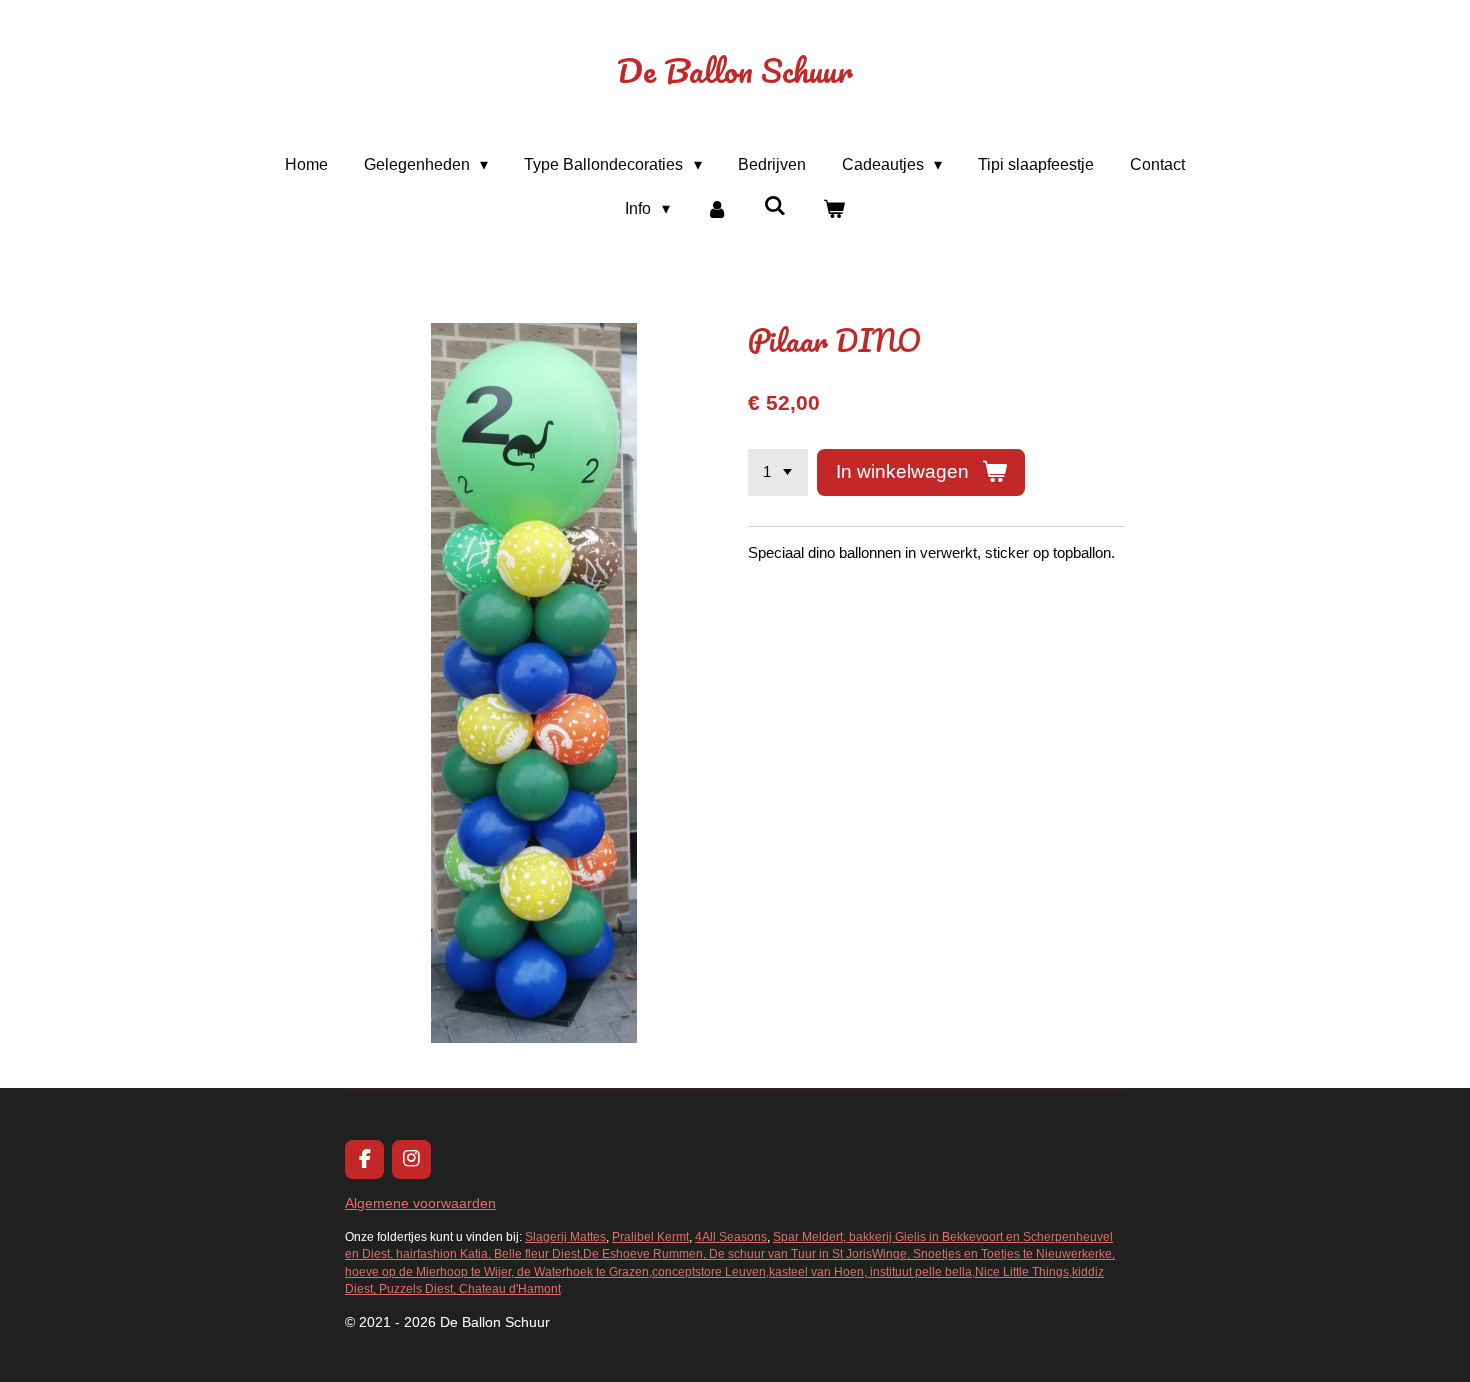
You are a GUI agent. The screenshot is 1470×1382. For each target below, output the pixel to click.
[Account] (717, 209)
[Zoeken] (775, 206)
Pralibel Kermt (650, 1236)
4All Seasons (731, 1236)
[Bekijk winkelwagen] (833, 209)
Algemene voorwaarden (420, 1203)
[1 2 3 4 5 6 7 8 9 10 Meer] (778, 472)
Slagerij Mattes (565, 1236)
